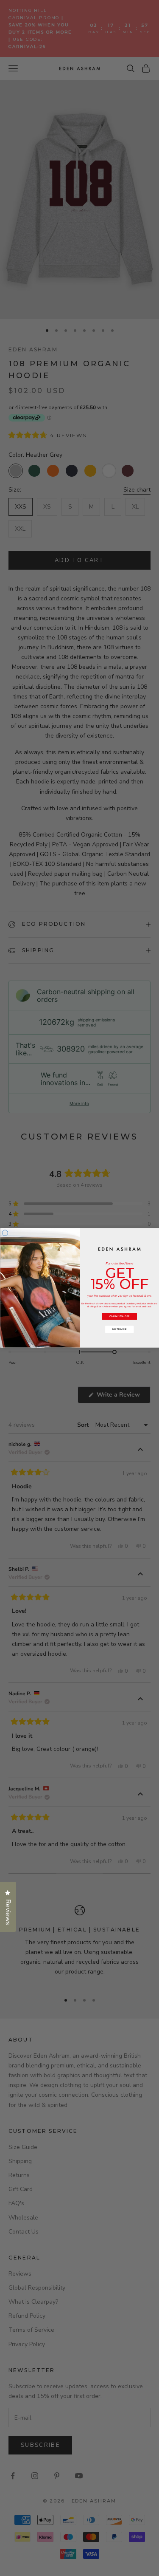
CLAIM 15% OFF (119, 1317)
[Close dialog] (5, 1233)
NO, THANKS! (119, 1329)
